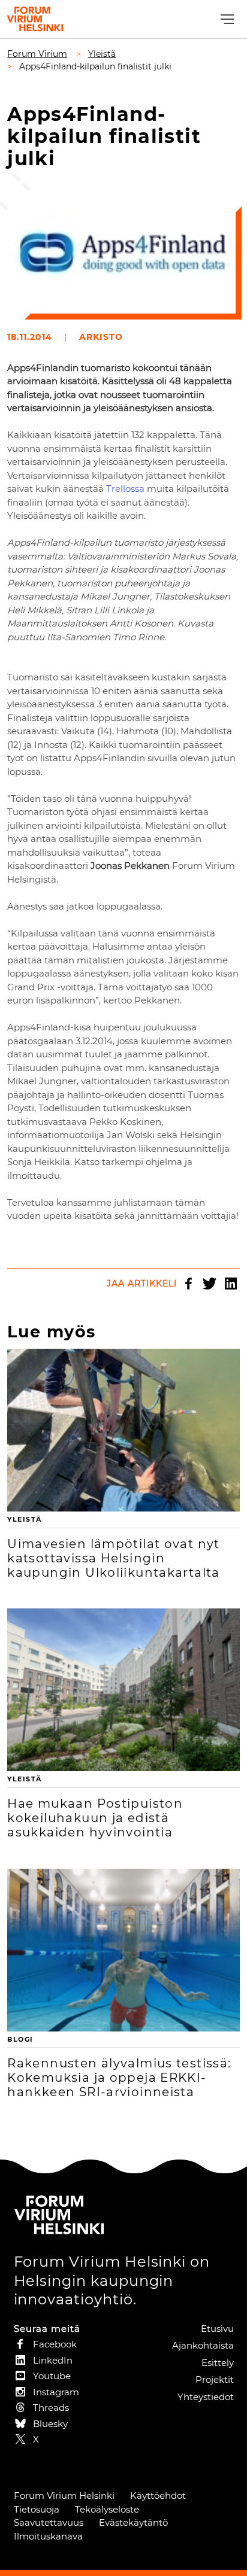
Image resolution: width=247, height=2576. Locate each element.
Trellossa (125, 489)
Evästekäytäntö (133, 2522)
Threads (51, 2408)
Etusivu (217, 2329)
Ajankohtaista (203, 2345)
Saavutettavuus (49, 2522)
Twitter (210, 1284)
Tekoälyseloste (107, 2509)
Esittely (218, 2363)
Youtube (52, 2376)
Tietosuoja (37, 2509)
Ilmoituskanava (48, 2536)
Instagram (56, 2392)
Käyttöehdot (158, 2496)
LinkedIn (231, 1284)
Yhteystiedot (206, 2397)
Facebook (189, 1284)
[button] (226, 19)
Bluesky (50, 2424)
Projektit (215, 2379)
